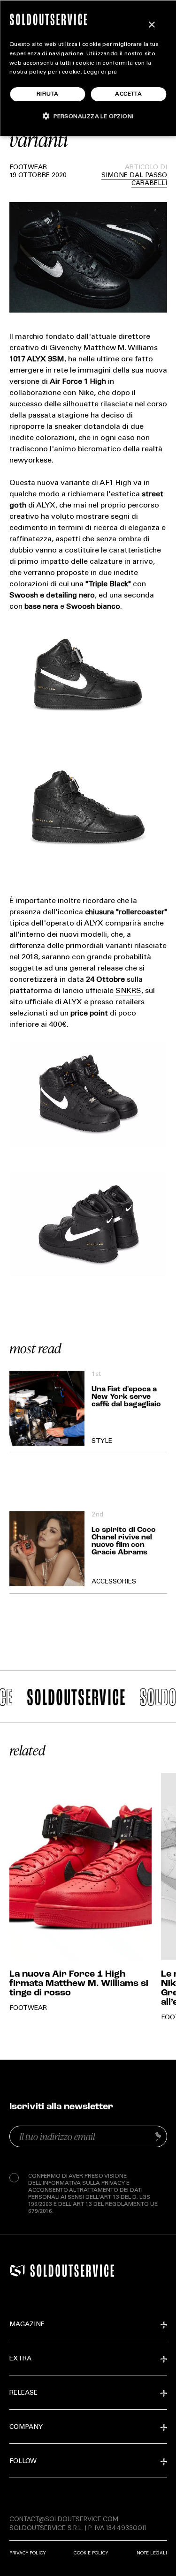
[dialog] (88, 68)
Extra (20, 2359)
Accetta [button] (128, 94)
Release (23, 2393)
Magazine (27, 2325)
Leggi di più (100, 72)
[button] (88, 116)
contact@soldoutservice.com (64, 2519)
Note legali (152, 2553)
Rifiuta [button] (48, 94)
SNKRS (128, 991)
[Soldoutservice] (17, 2270)
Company (26, 2427)
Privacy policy (27, 2553)
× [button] (151, 25)
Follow (23, 2462)
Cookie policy (91, 2553)
